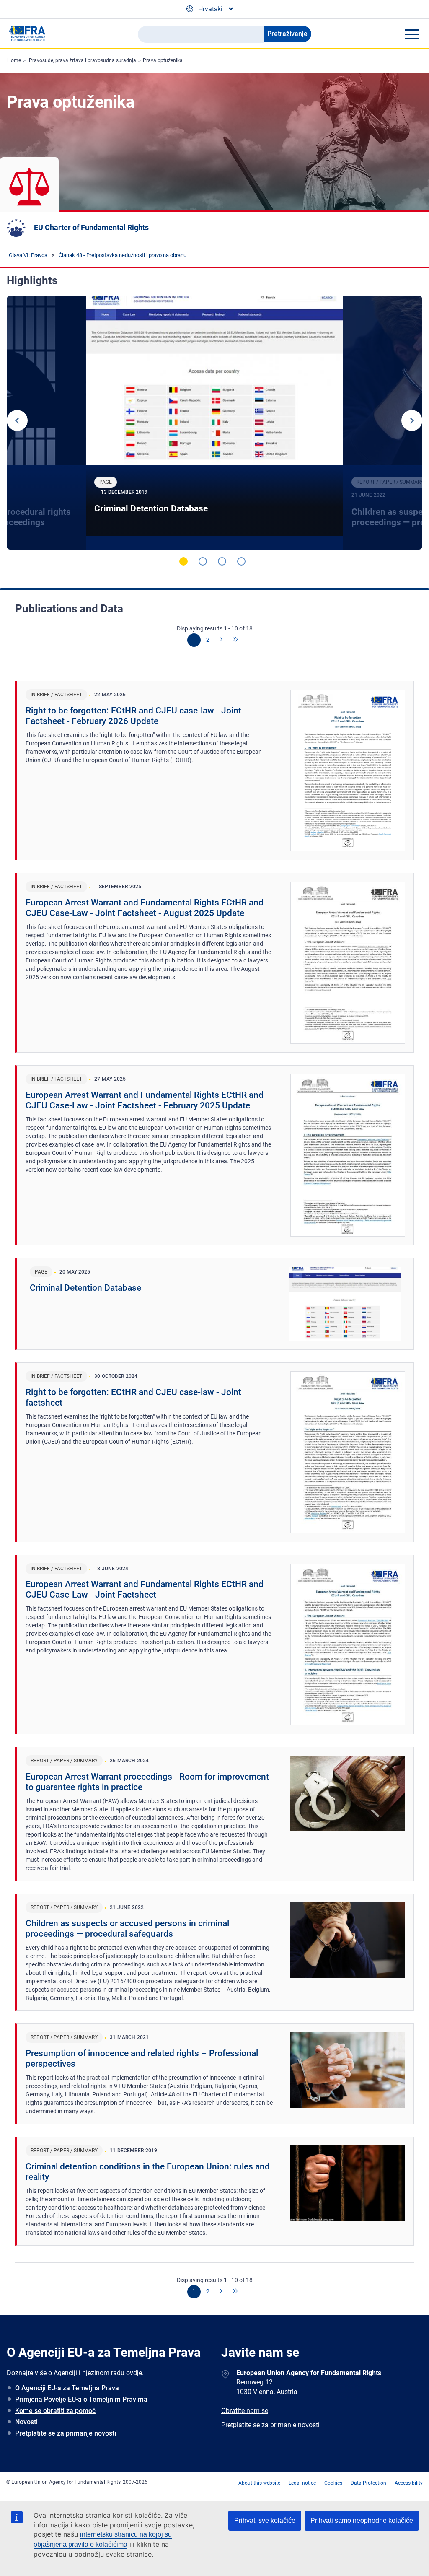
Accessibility (409, 2483)
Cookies (333, 2483)
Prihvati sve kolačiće (265, 2520)
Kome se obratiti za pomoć (55, 2411)
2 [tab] (203, 561)
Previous (17, 420)
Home (14, 60)
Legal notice (302, 2483)
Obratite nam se (245, 2411)
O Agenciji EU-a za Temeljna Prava (67, 2388)
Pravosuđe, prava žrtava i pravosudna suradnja (83, 60)
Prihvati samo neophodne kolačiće (362, 2520)
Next (412, 420)
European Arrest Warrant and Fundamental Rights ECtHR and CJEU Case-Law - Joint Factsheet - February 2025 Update (145, 1100)
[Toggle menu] (412, 34)
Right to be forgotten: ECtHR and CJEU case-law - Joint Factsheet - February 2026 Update (133, 716)
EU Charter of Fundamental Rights (91, 227)
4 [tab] (241, 561)
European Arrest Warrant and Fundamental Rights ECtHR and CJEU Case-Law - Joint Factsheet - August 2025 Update (145, 908)
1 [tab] (183, 561)
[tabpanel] (214, 423)
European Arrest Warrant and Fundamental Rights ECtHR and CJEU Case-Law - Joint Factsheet (145, 1589)
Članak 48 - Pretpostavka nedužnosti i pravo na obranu (123, 255)
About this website (259, 2483)
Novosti (26, 2422)
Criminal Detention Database (151, 508)
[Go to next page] (222, 640)
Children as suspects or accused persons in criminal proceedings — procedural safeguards (127, 1929)
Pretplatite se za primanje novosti (66, 2433)
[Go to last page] (235, 640)
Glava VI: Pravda (28, 255)
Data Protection (368, 2483)
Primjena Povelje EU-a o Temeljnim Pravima (81, 2399)
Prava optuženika (163, 60)
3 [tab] (222, 561)
